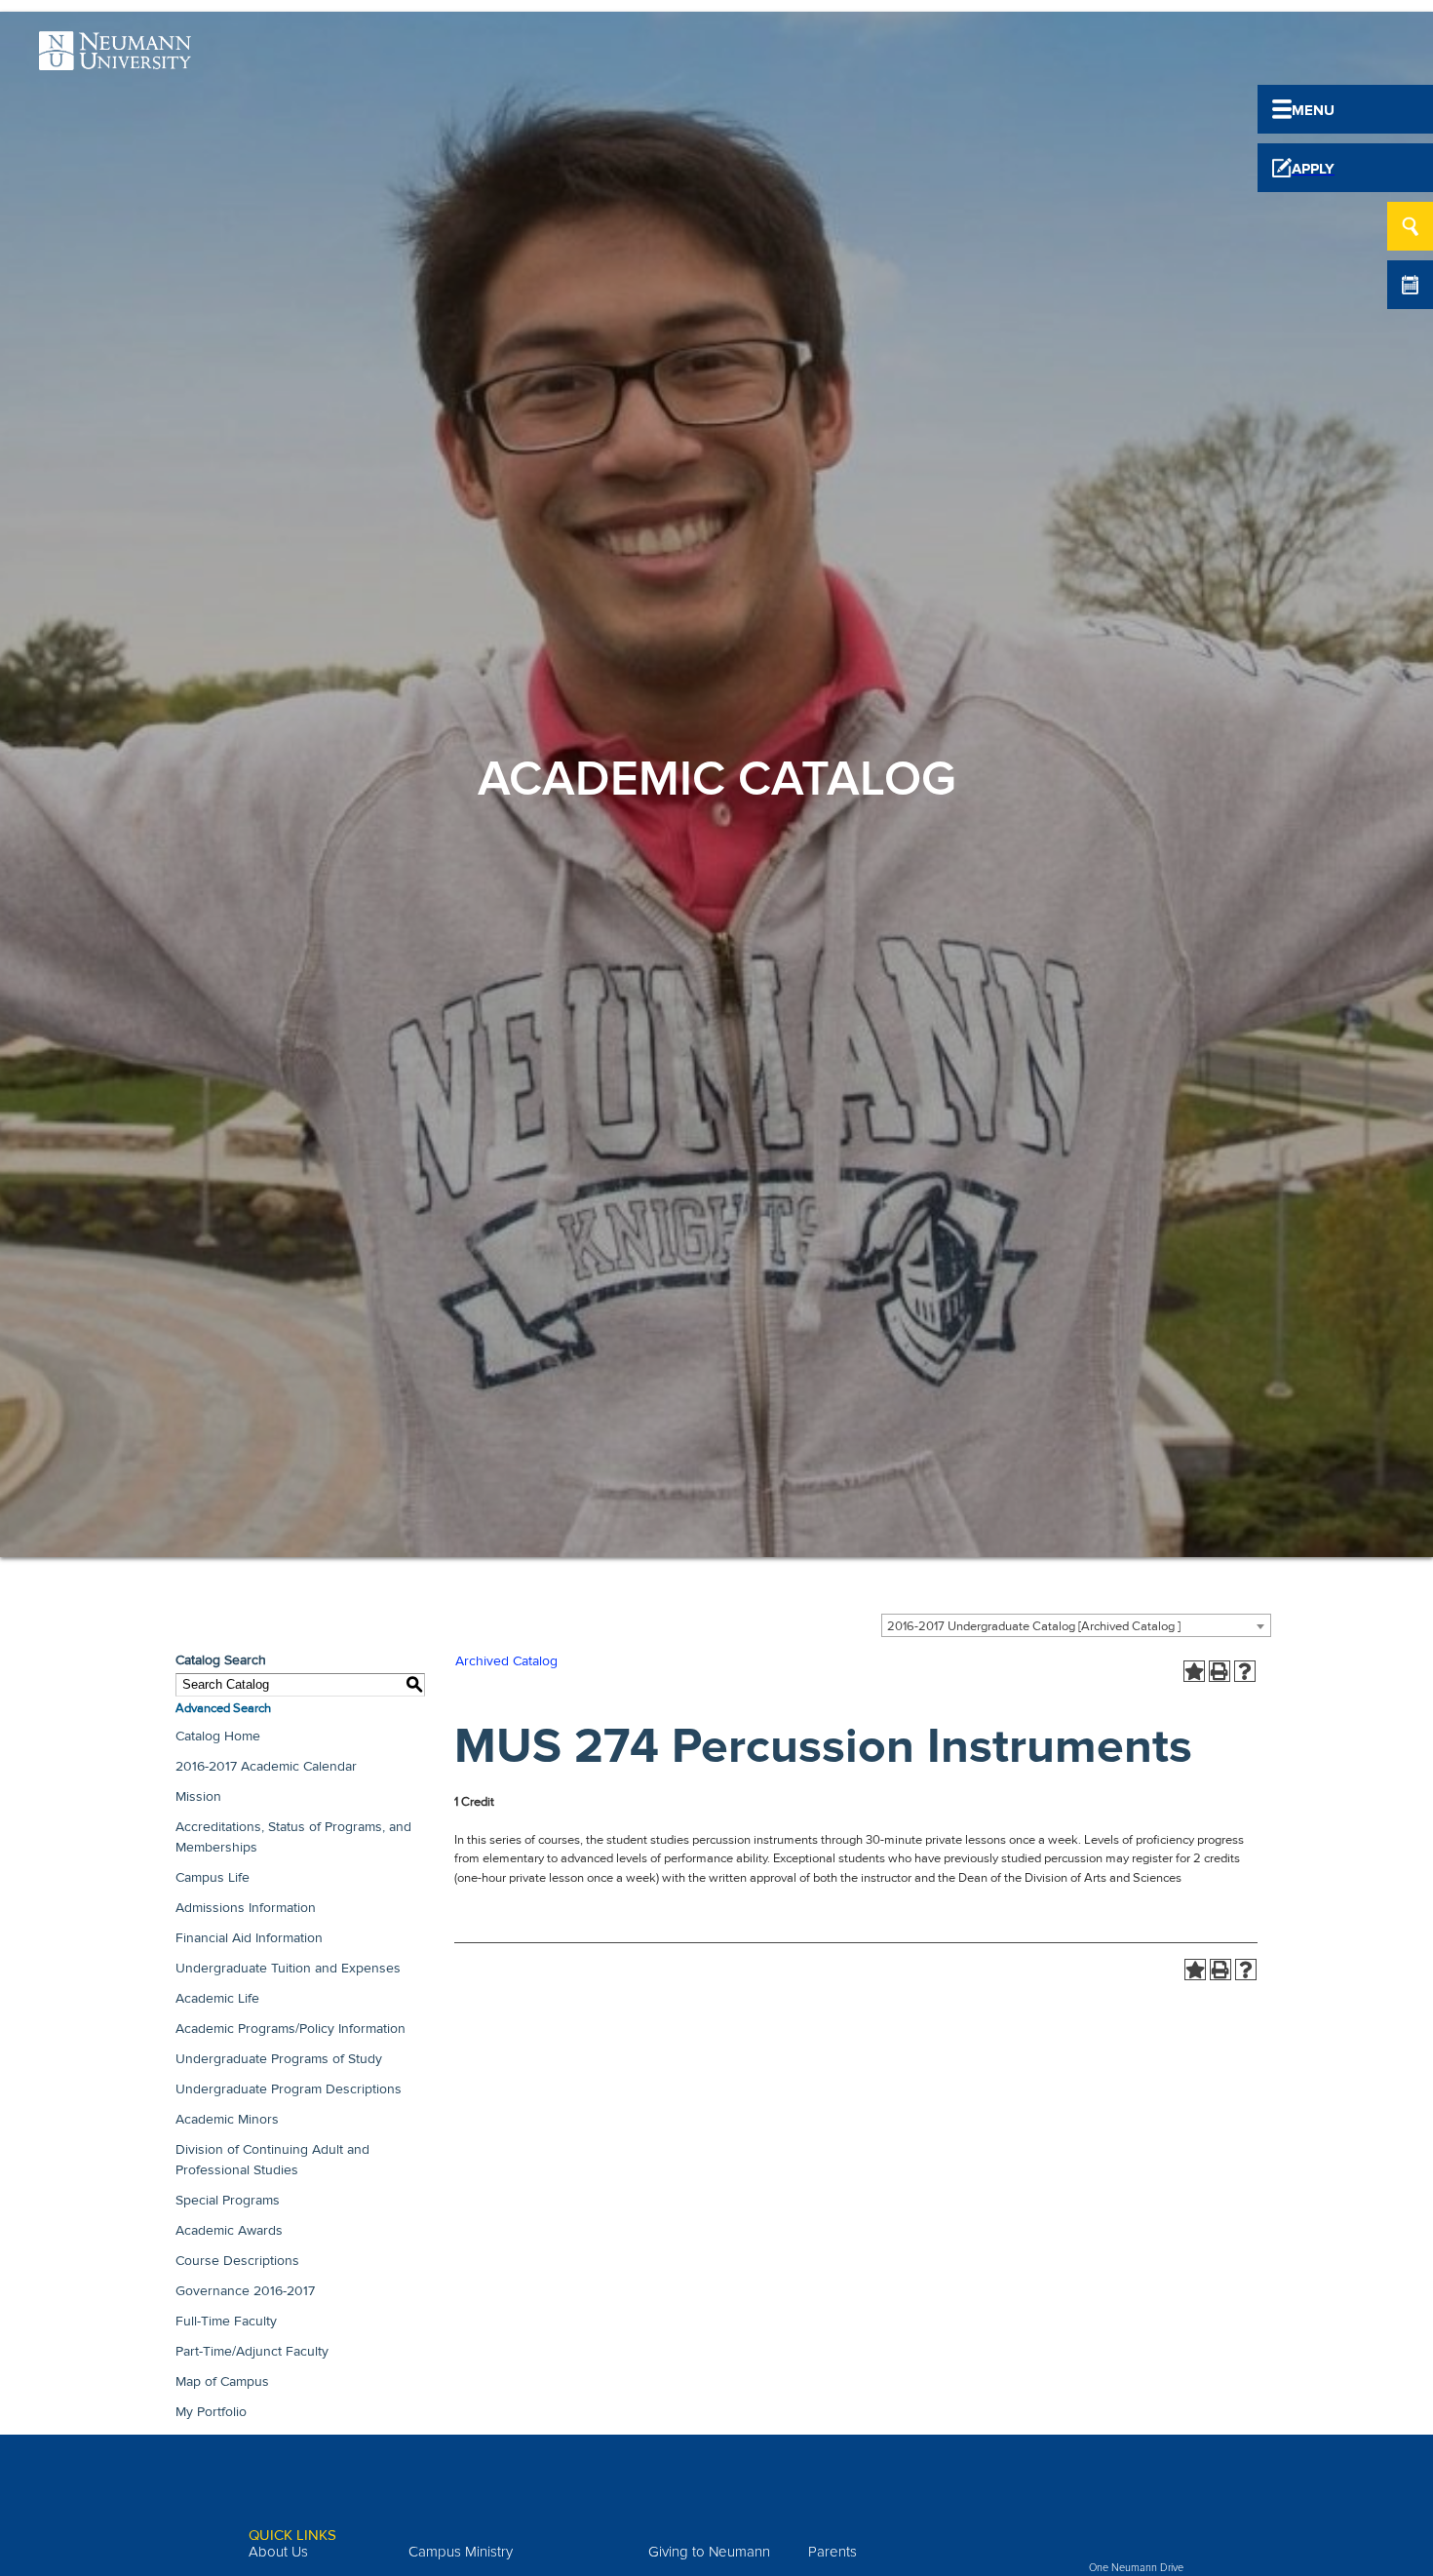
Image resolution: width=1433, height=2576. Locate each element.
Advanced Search (223, 1708)
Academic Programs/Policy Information (290, 2029)
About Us (278, 2552)
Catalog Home (218, 1736)
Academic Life (217, 1998)
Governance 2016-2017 (245, 2291)
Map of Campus (222, 2381)
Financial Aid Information (249, 1938)
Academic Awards (229, 2230)
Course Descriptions (237, 2261)
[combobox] (1076, 1625)
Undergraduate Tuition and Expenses (288, 1968)
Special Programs (228, 2200)
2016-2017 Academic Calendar (266, 1766)
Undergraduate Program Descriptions (289, 2089)
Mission (198, 1796)
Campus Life (213, 1877)
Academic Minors (227, 2119)
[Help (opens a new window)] (1245, 1671)
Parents (833, 2552)
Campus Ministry (461, 2552)
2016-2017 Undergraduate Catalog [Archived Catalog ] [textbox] (1034, 1626)
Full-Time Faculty (226, 2321)
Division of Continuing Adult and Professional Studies (272, 2160)
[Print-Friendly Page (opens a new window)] (1220, 1671)
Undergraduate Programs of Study (279, 2059)
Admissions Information (246, 1908)
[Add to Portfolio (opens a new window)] (1194, 1671)
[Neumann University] (115, 59)
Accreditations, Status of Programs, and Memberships (293, 1837)
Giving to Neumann (709, 2552)
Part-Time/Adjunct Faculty (252, 2351)
